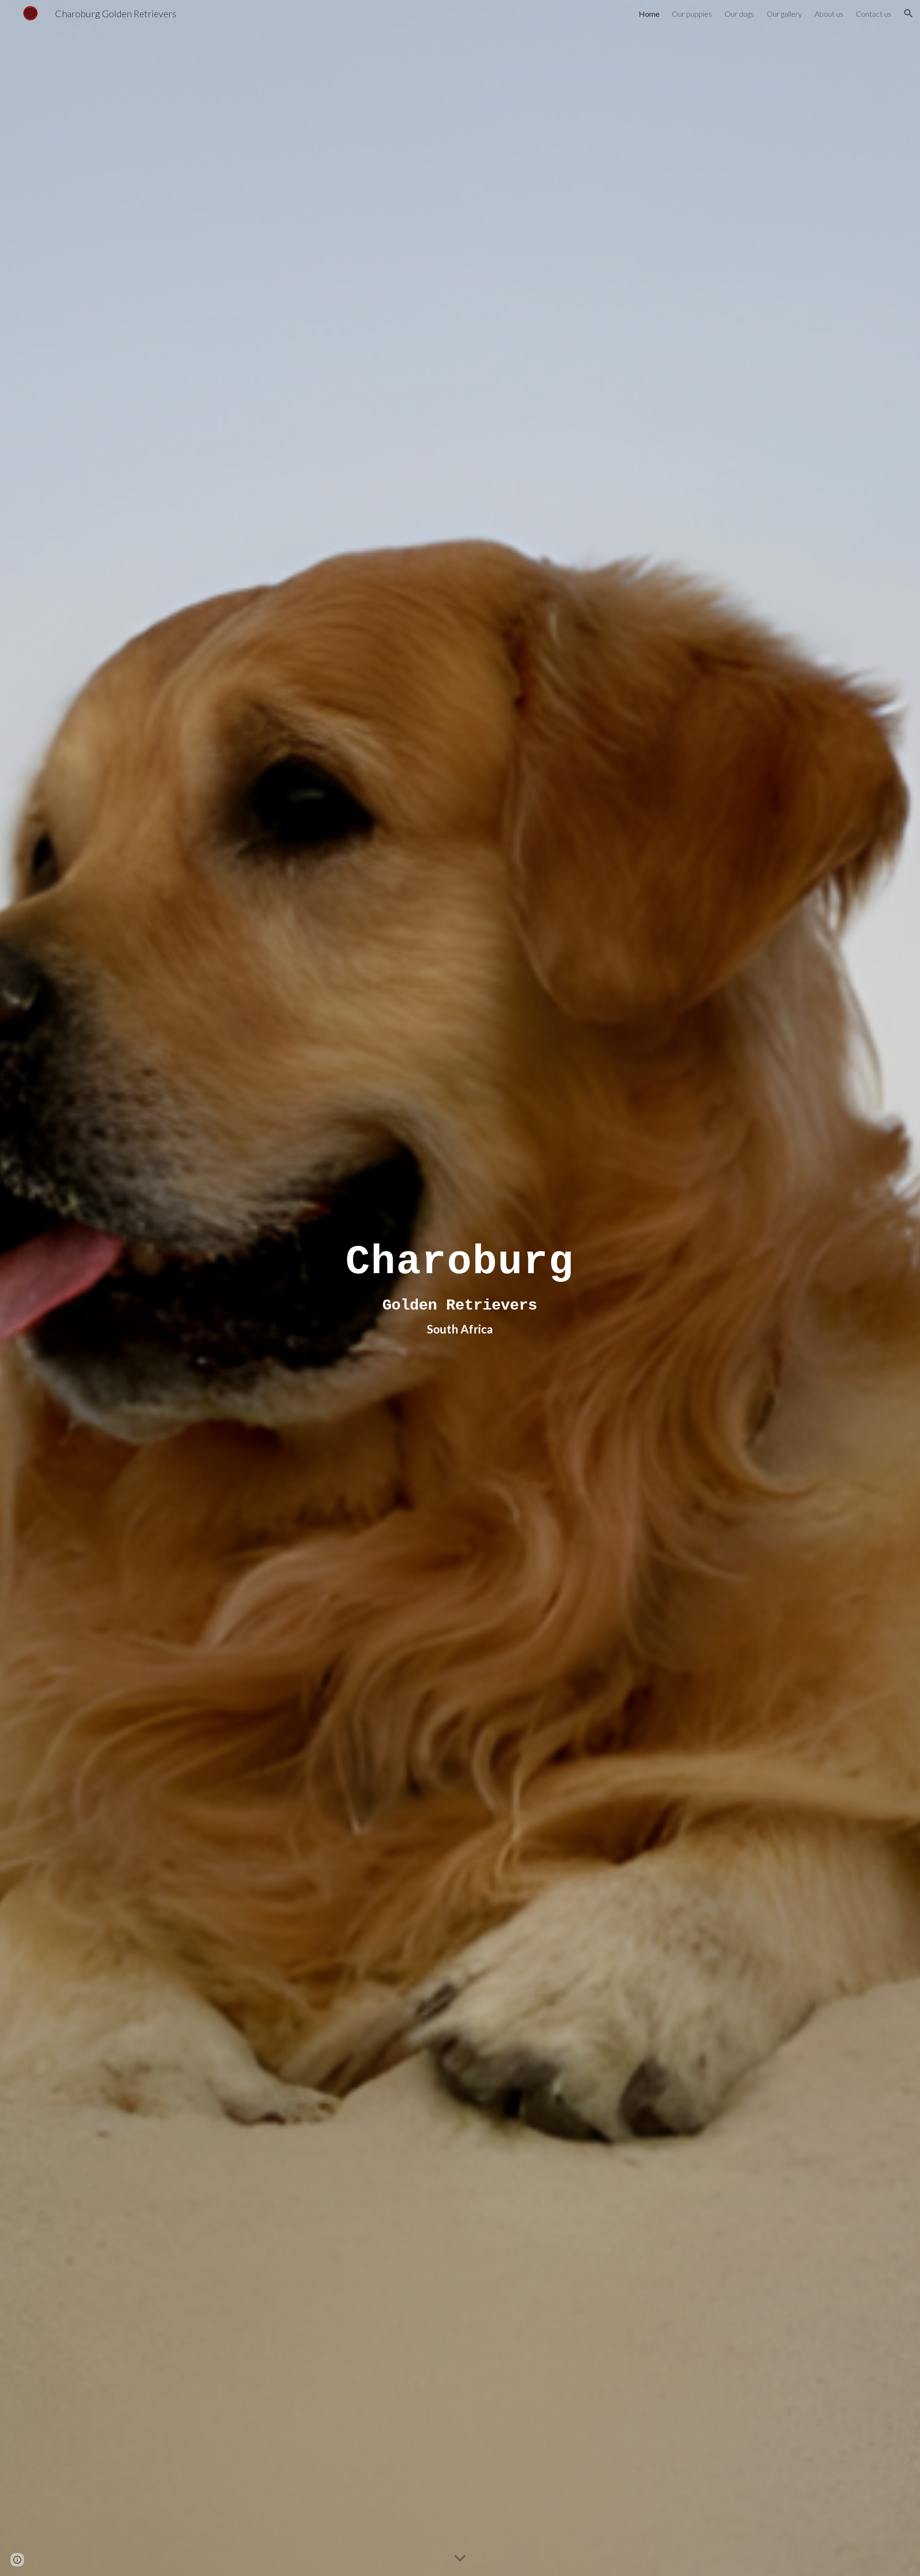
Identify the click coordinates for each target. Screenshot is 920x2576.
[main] (460, 1288)
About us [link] (829, 14)
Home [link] (649, 14)
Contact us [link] (874, 14)
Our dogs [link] (739, 14)
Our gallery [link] (784, 14)
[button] (908, 13)
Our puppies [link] (692, 14)
